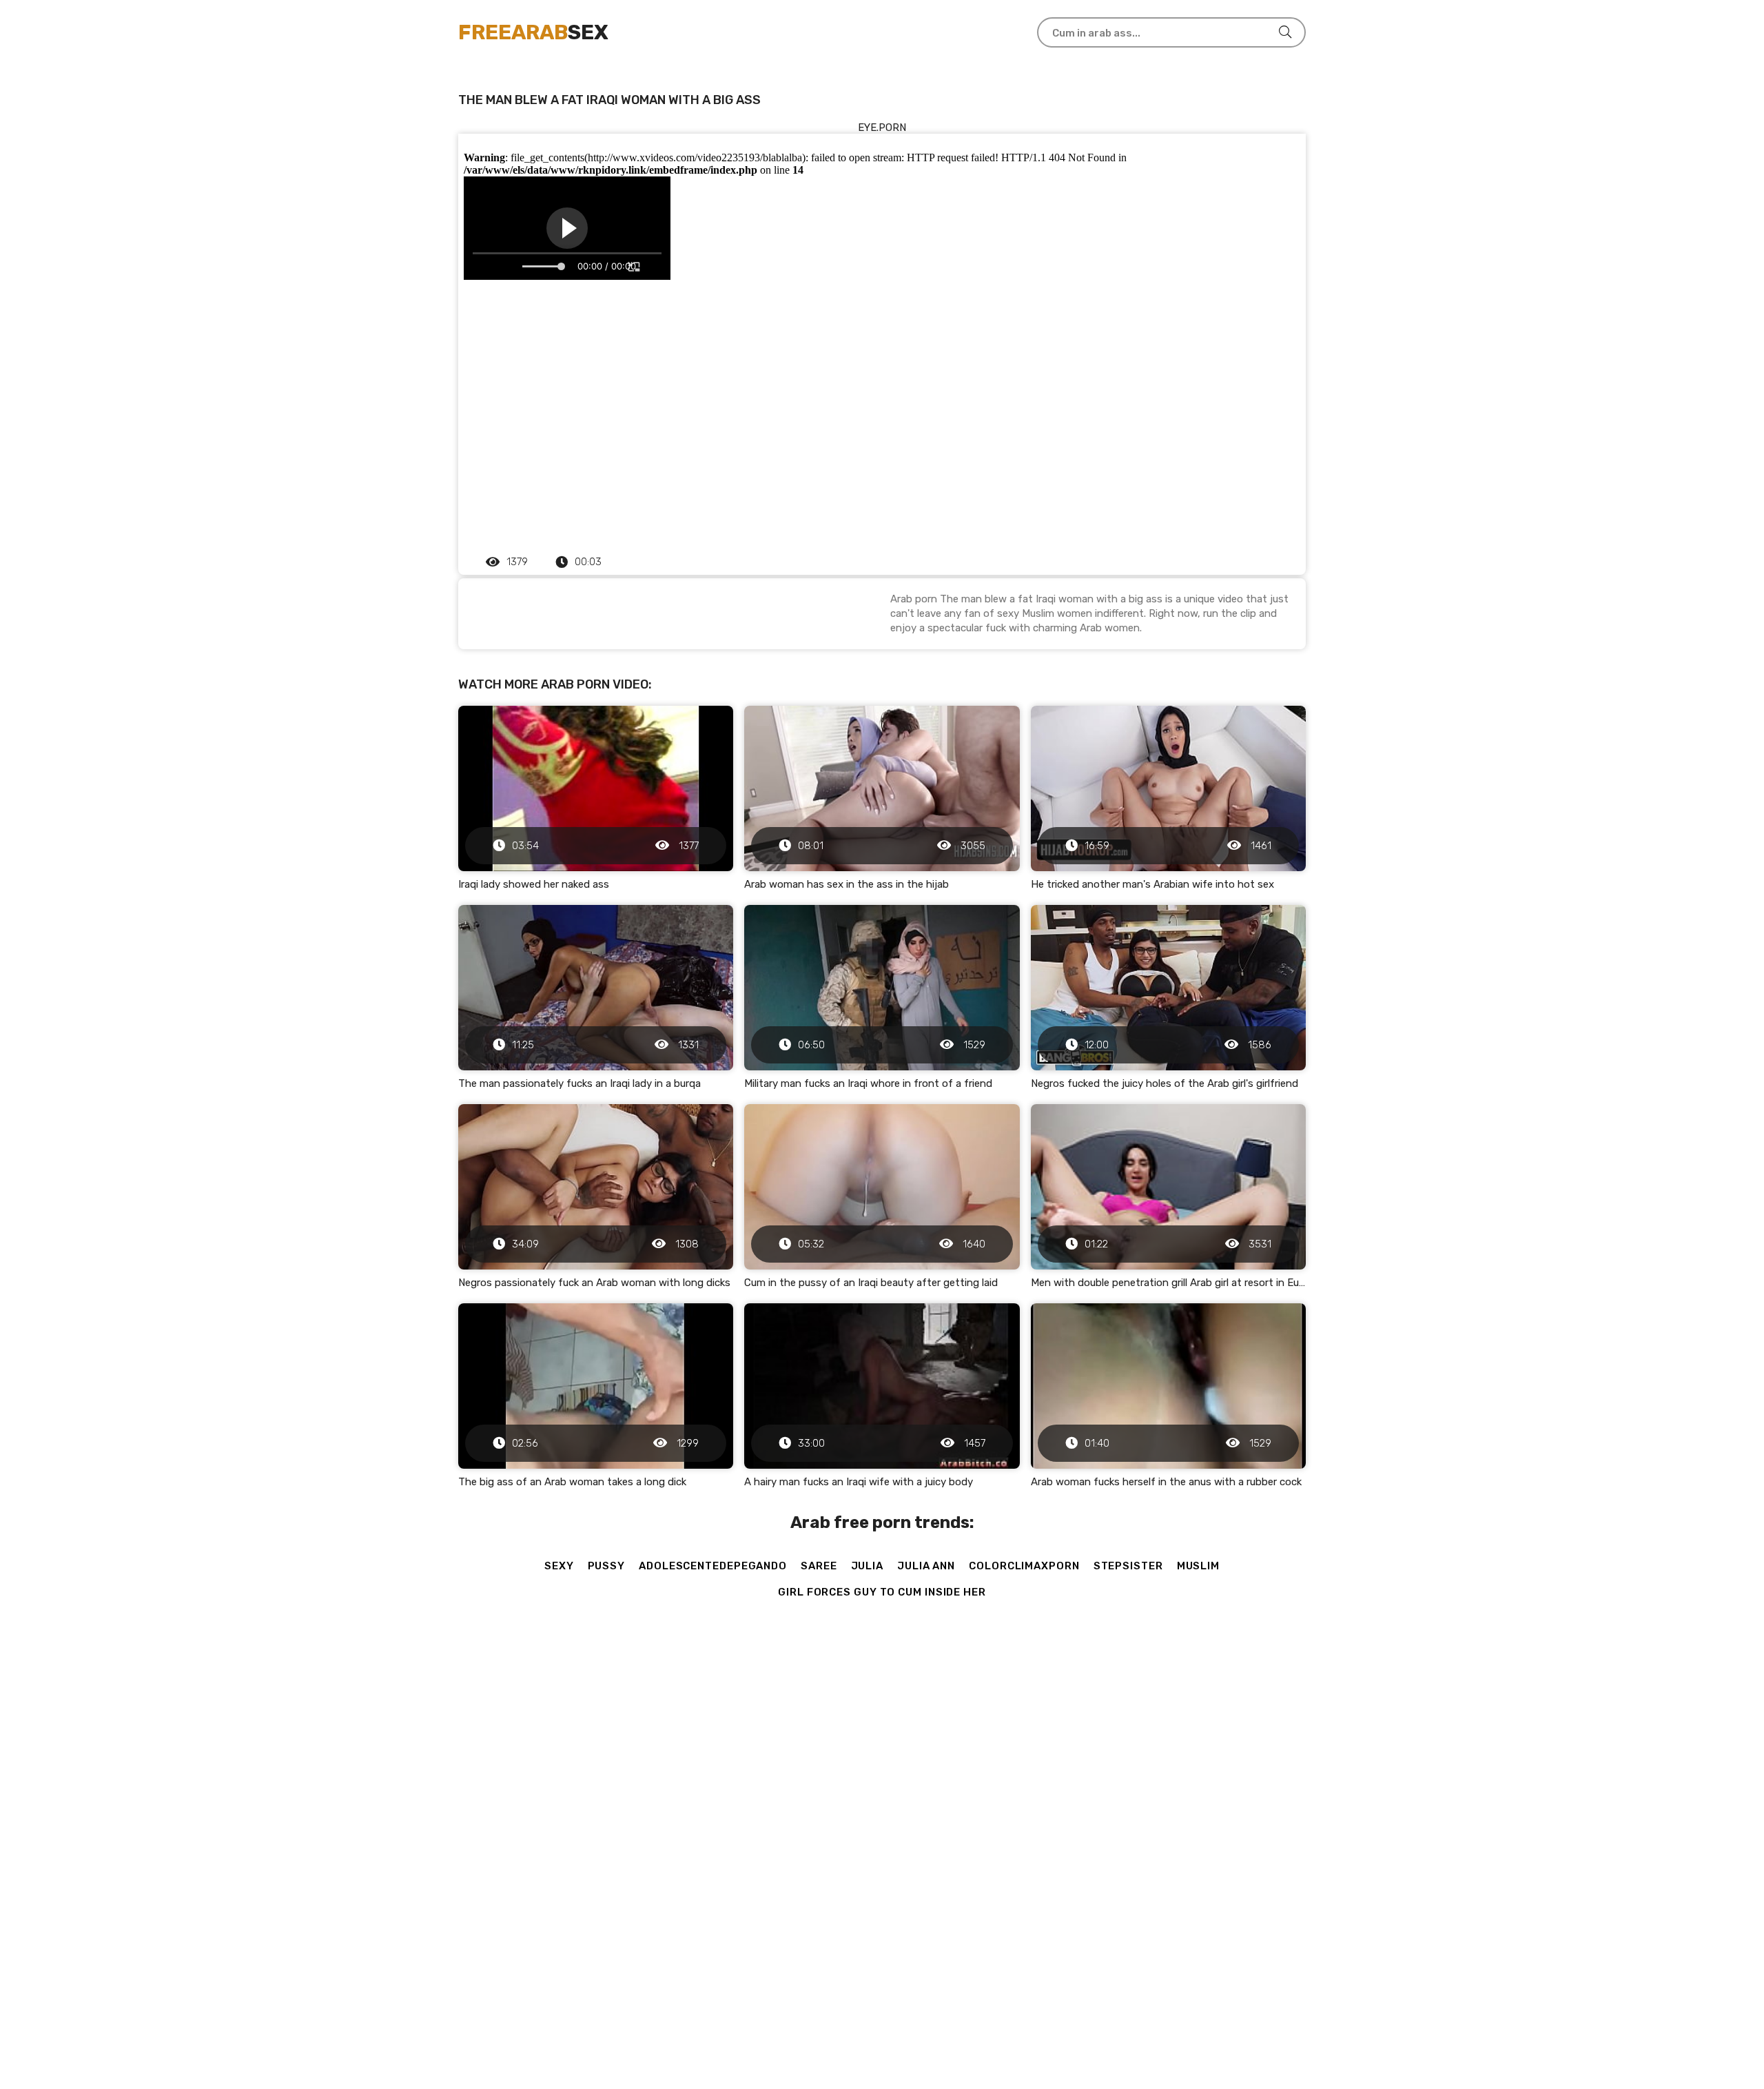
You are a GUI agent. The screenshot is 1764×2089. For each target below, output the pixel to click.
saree (819, 1566)
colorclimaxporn (1024, 1566)
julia (868, 1566)
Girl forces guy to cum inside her (882, 1592)
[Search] (1285, 32)
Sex (533, 32)
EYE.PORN (882, 128)
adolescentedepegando (713, 1566)
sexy (559, 1566)
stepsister (1128, 1566)
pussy (607, 1566)
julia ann (926, 1566)
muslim (1198, 1566)
